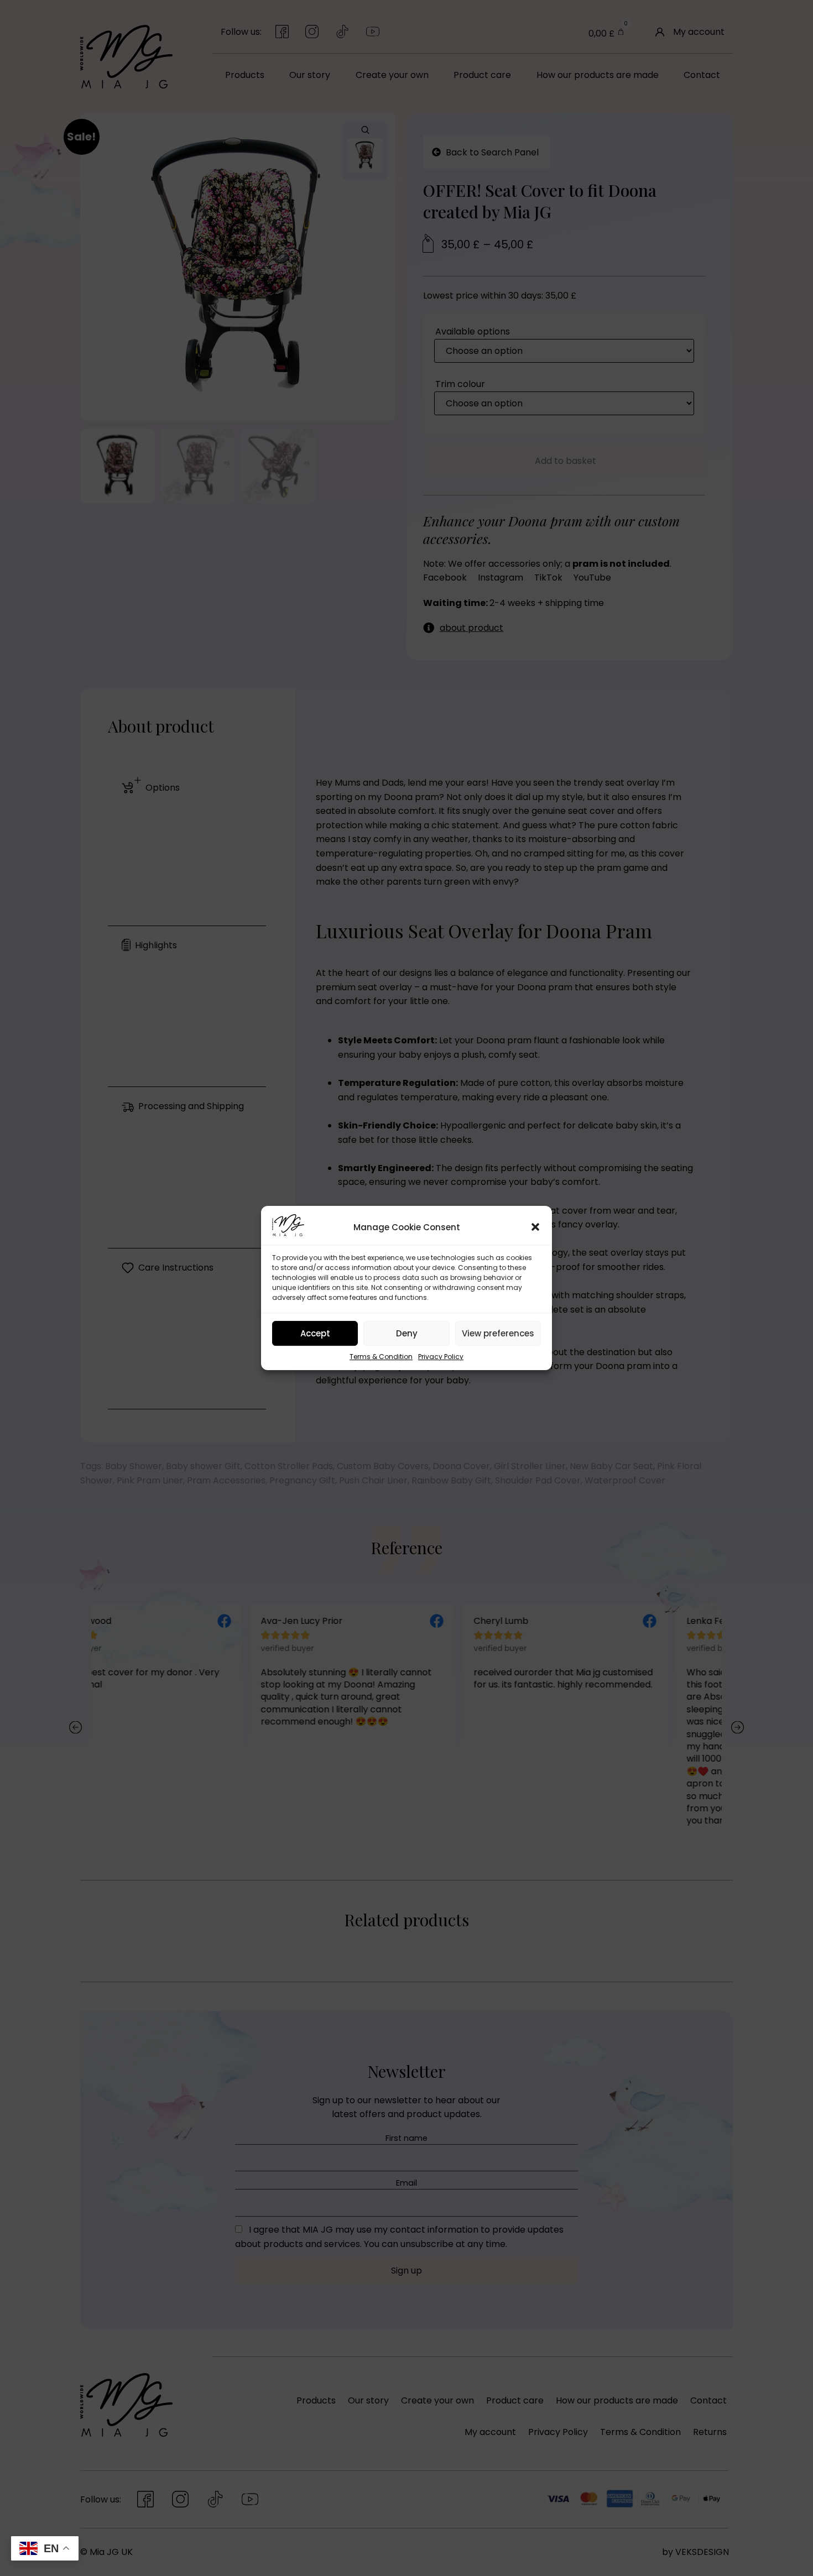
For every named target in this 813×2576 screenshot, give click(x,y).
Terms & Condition (381, 1357)
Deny (407, 1333)
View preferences (498, 1333)
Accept (315, 1333)
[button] (535, 1227)
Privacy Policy (441, 1357)
